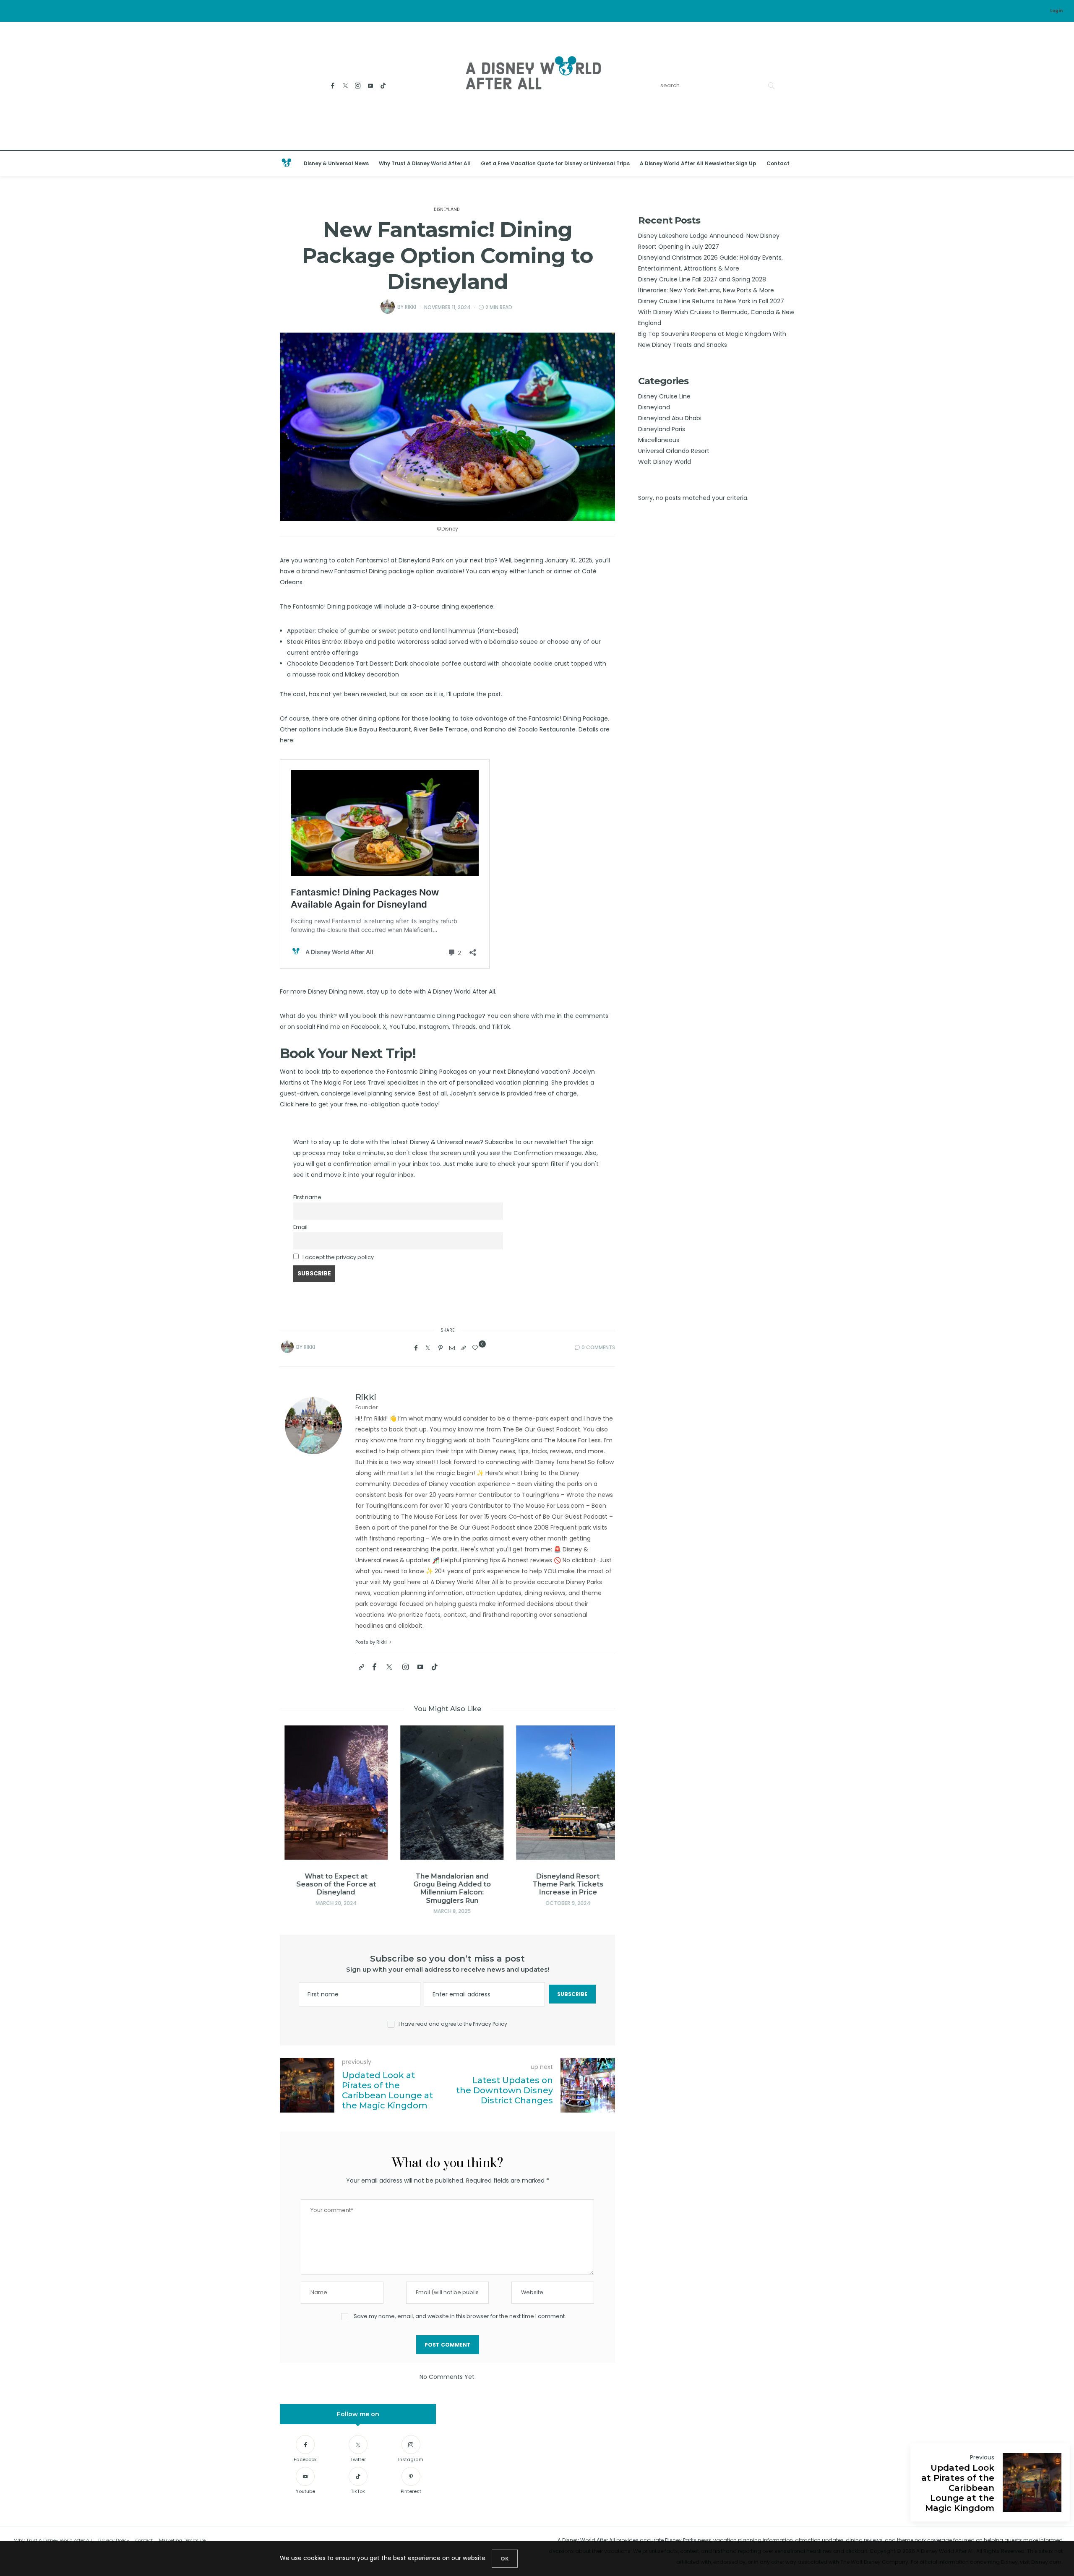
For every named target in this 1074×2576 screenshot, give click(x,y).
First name (307, 1197)
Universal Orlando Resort (674, 451)
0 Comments (598, 1347)
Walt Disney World (665, 462)
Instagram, (434, 1027)
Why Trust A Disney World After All (425, 163)
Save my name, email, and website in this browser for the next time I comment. (460, 2316)
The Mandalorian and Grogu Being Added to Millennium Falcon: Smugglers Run (448, 1888)
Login (1056, 11)
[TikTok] (383, 86)
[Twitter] (345, 86)
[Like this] (476, 1348)
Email (300, 1227)
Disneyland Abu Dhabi (670, 418)
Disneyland (447, 210)
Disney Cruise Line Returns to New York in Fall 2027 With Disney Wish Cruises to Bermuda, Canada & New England (716, 312)
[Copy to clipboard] (464, 1348)
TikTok (501, 1027)
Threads (464, 1027)
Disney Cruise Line (664, 396)
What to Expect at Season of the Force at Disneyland (332, 1884)
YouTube (403, 1027)
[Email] (452, 1348)
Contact (778, 163)
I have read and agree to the (453, 2024)
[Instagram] (358, 86)
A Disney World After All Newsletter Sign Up (698, 163)
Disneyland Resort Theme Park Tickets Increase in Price (564, 1884)
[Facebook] (333, 86)
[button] (299, 1806)
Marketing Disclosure (182, 2540)
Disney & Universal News (336, 163)
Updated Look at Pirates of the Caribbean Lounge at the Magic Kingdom (958, 2488)
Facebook (365, 1027)
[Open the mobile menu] (1057, 164)
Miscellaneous (659, 440)
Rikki (411, 307)
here (287, 740)
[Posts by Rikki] (388, 307)
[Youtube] (371, 86)
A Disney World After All (461, 991)
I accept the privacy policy (338, 1257)
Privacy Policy (490, 2024)
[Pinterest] (441, 1348)
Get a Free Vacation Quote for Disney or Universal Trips (555, 163)
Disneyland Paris (662, 429)
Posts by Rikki (372, 1642)
